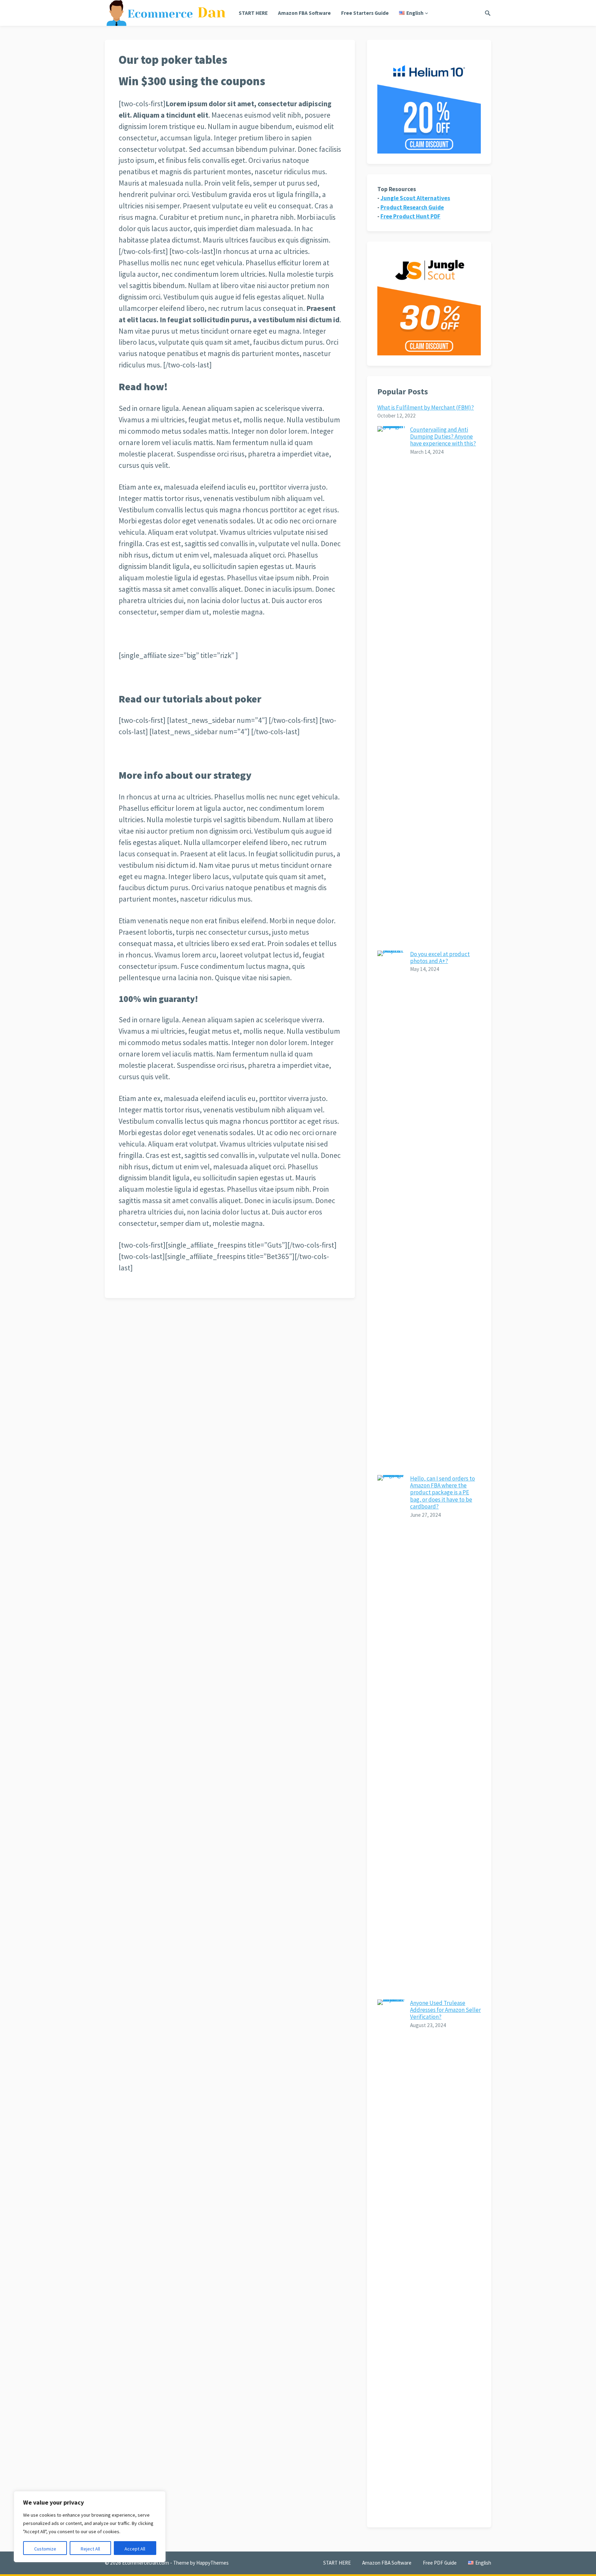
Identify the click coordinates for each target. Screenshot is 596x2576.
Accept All (135, 2549)
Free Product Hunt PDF (410, 216)
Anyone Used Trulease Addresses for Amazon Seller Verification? (445, 2010)
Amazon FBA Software (304, 13)
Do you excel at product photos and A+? (440, 957)
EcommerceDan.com (146, 2563)
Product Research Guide (412, 207)
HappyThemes (212, 2563)
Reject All (90, 2549)
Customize (45, 2549)
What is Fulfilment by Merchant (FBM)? (426, 407)
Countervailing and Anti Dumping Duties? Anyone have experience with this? (443, 437)
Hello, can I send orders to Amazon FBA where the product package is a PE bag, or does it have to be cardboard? (443, 1493)
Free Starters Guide (365, 13)
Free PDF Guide (440, 2563)
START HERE (253, 13)
